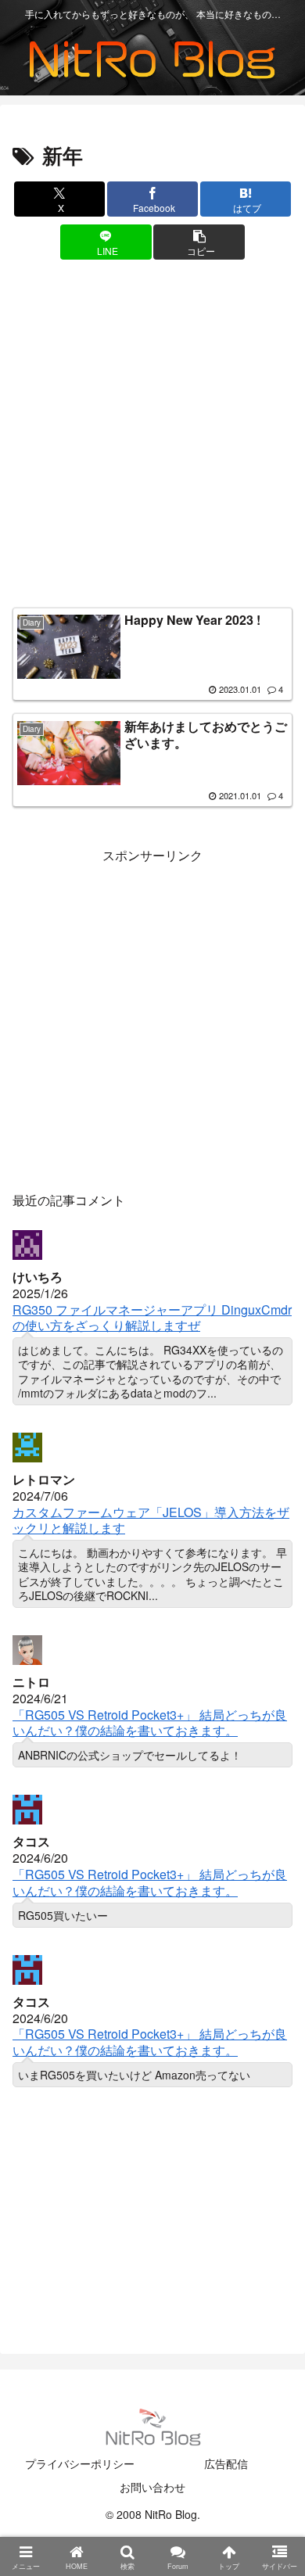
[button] (199, 242)
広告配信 (226, 2463)
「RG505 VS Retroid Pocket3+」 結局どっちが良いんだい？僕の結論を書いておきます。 (150, 1723)
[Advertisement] (152, 437)
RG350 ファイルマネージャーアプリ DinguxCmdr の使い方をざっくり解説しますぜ (152, 1318)
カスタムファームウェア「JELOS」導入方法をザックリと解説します (151, 1520)
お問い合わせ (152, 2487)
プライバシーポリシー (80, 2463)
